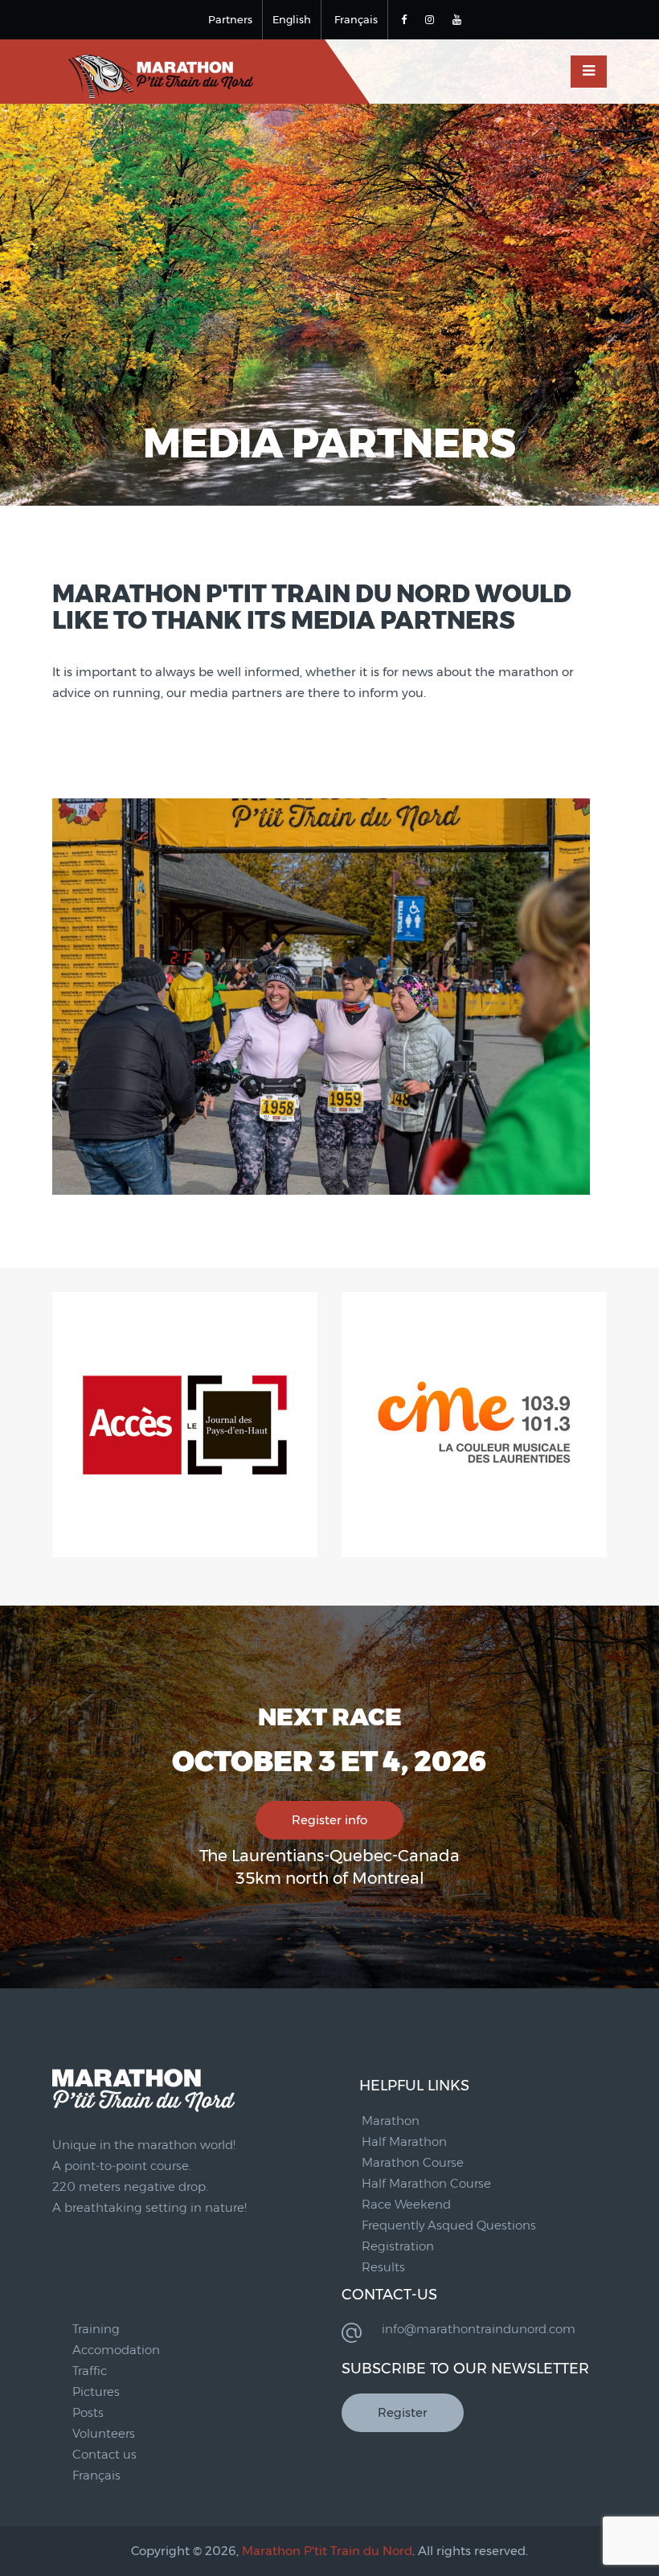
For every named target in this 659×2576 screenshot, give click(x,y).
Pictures (96, 2391)
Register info (329, 1820)
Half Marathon (404, 2141)
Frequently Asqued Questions (449, 2225)
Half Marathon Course (426, 2183)
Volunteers (104, 2433)
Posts (88, 2412)
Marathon (391, 2121)
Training (96, 2329)
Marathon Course (413, 2162)
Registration (398, 2246)
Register (403, 2412)
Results (383, 2267)
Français (356, 19)
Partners (230, 19)
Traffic (90, 2371)
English (292, 19)
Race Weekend (406, 2204)
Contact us (104, 2454)
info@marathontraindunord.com (479, 2329)
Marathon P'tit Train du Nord (327, 2551)
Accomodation (116, 2350)
